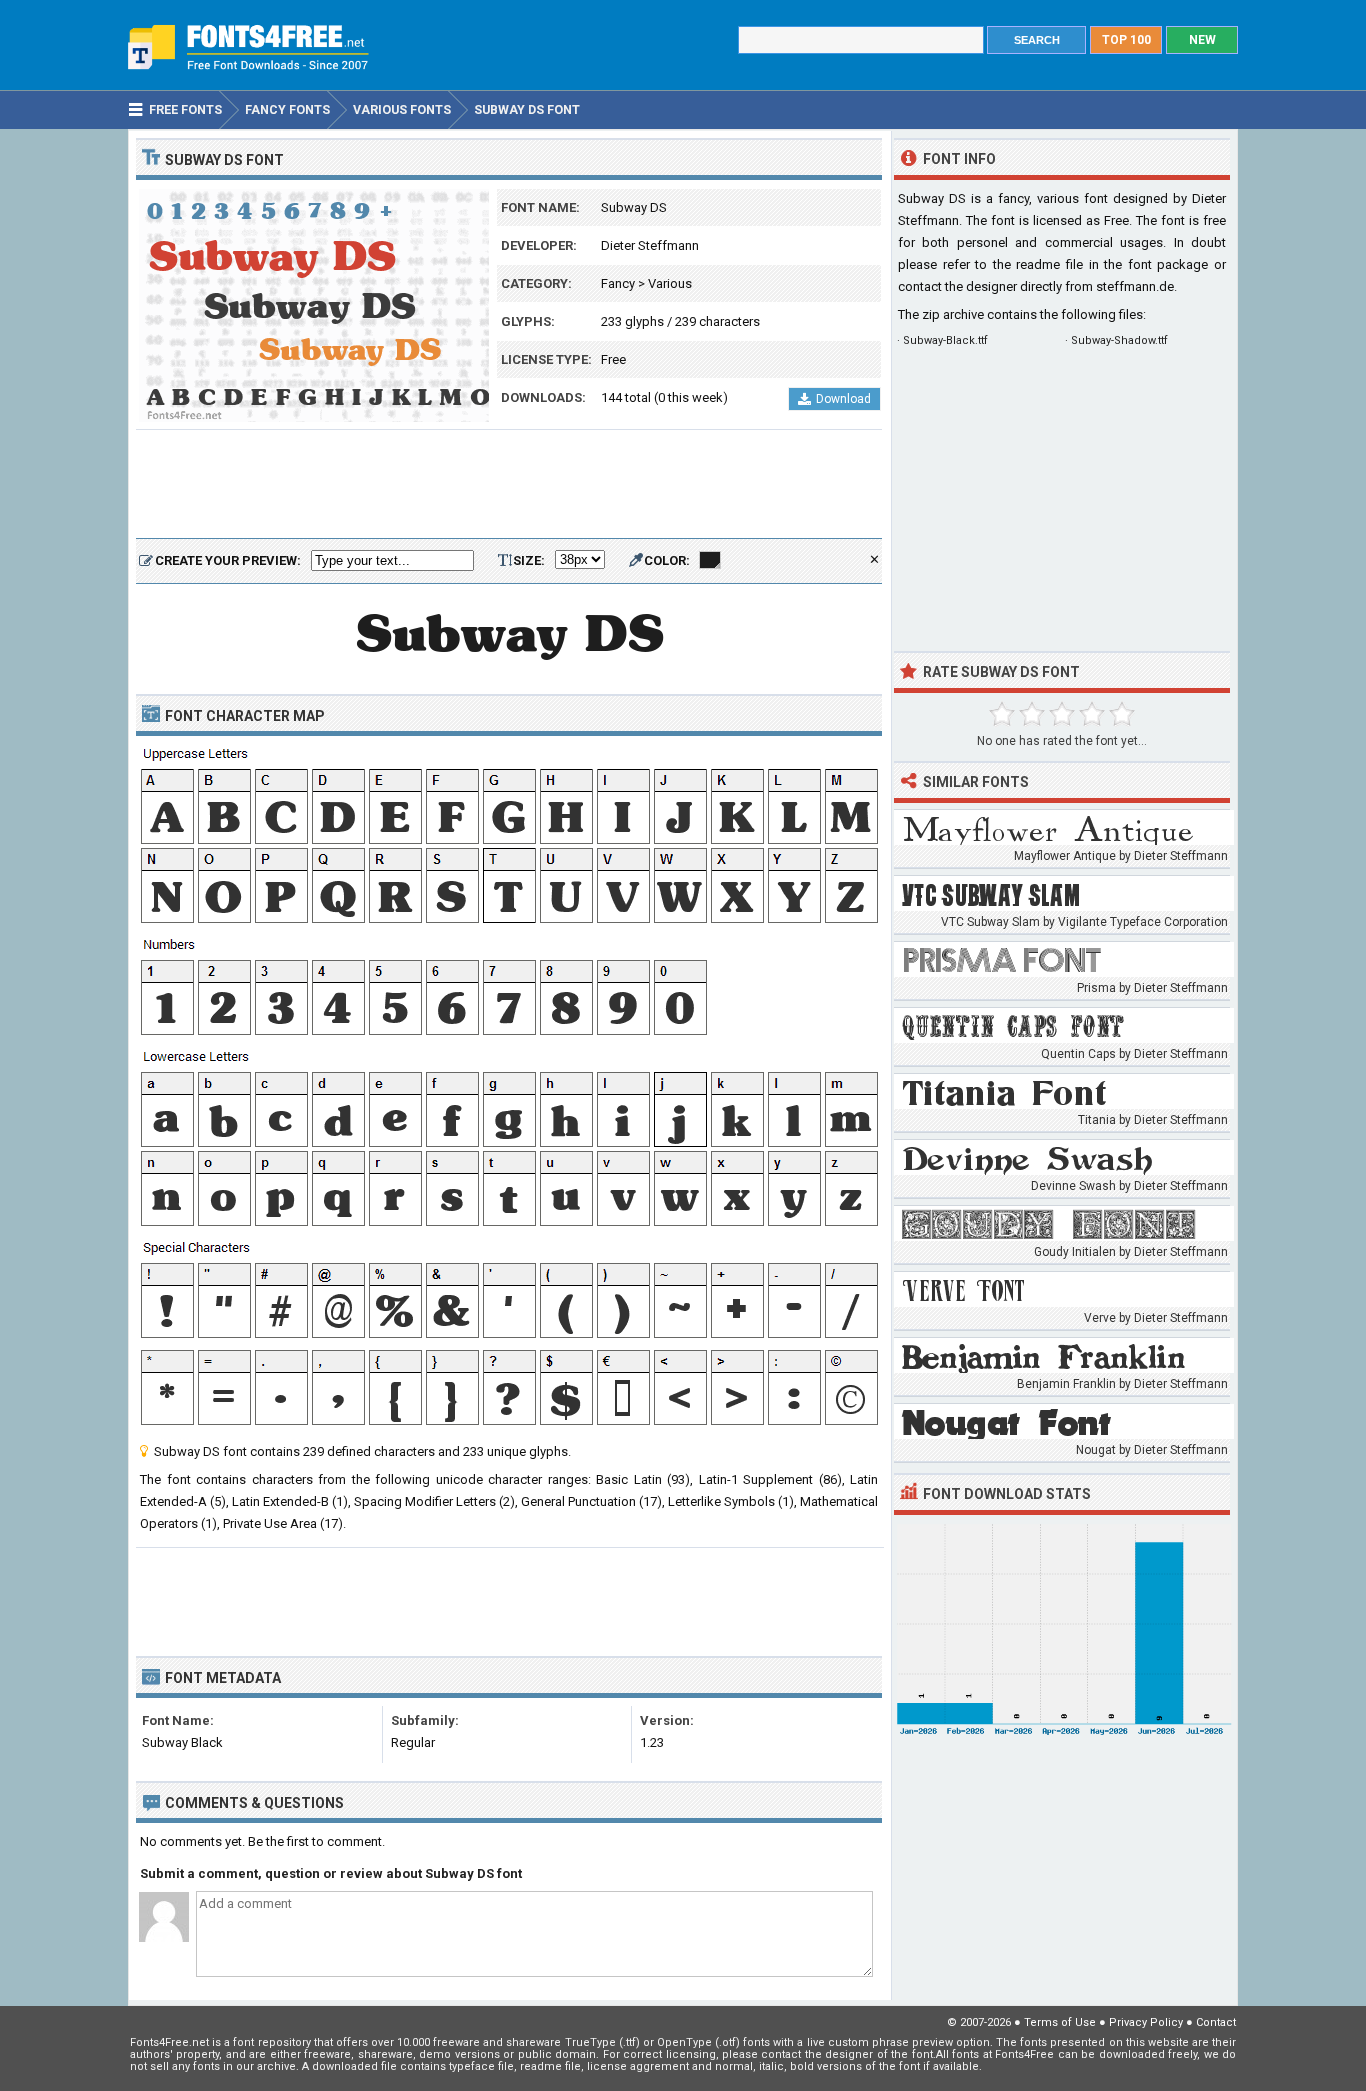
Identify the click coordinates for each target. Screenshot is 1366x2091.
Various (670, 283)
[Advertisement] (509, 485)
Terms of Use (1060, 2022)
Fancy (618, 283)
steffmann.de (1135, 286)
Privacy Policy (1146, 2022)
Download (843, 399)
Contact (1216, 2022)
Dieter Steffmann (650, 245)
